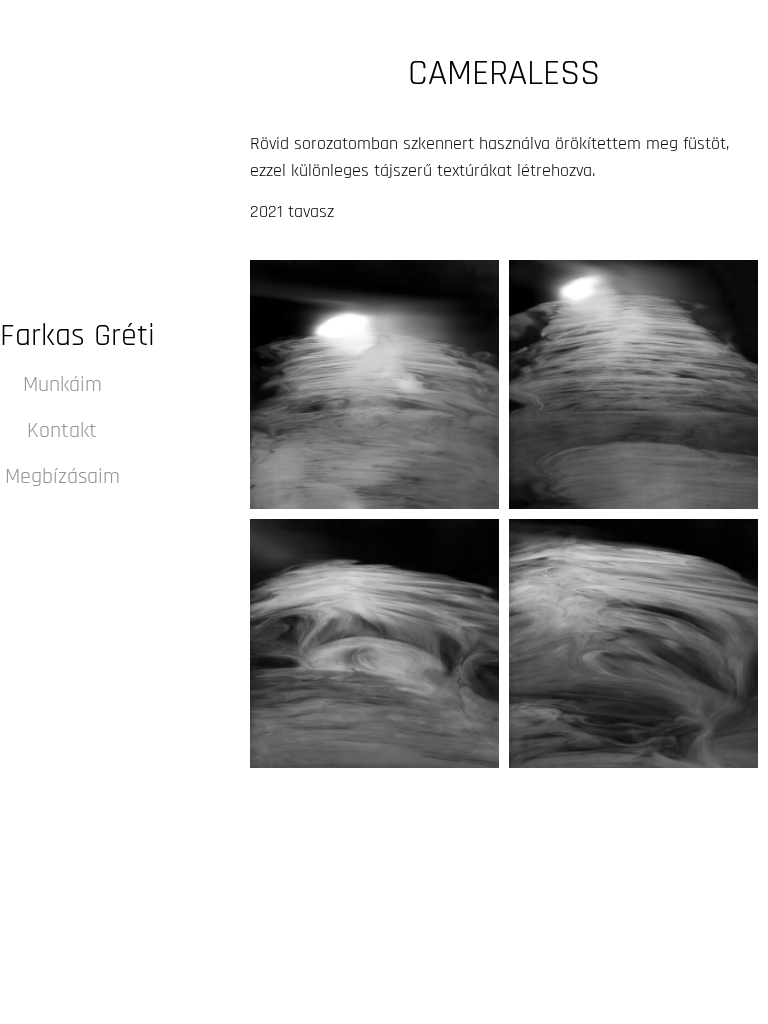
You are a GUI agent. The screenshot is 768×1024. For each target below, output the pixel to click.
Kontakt (62, 431)
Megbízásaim (62, 477)
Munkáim (62, 385)
